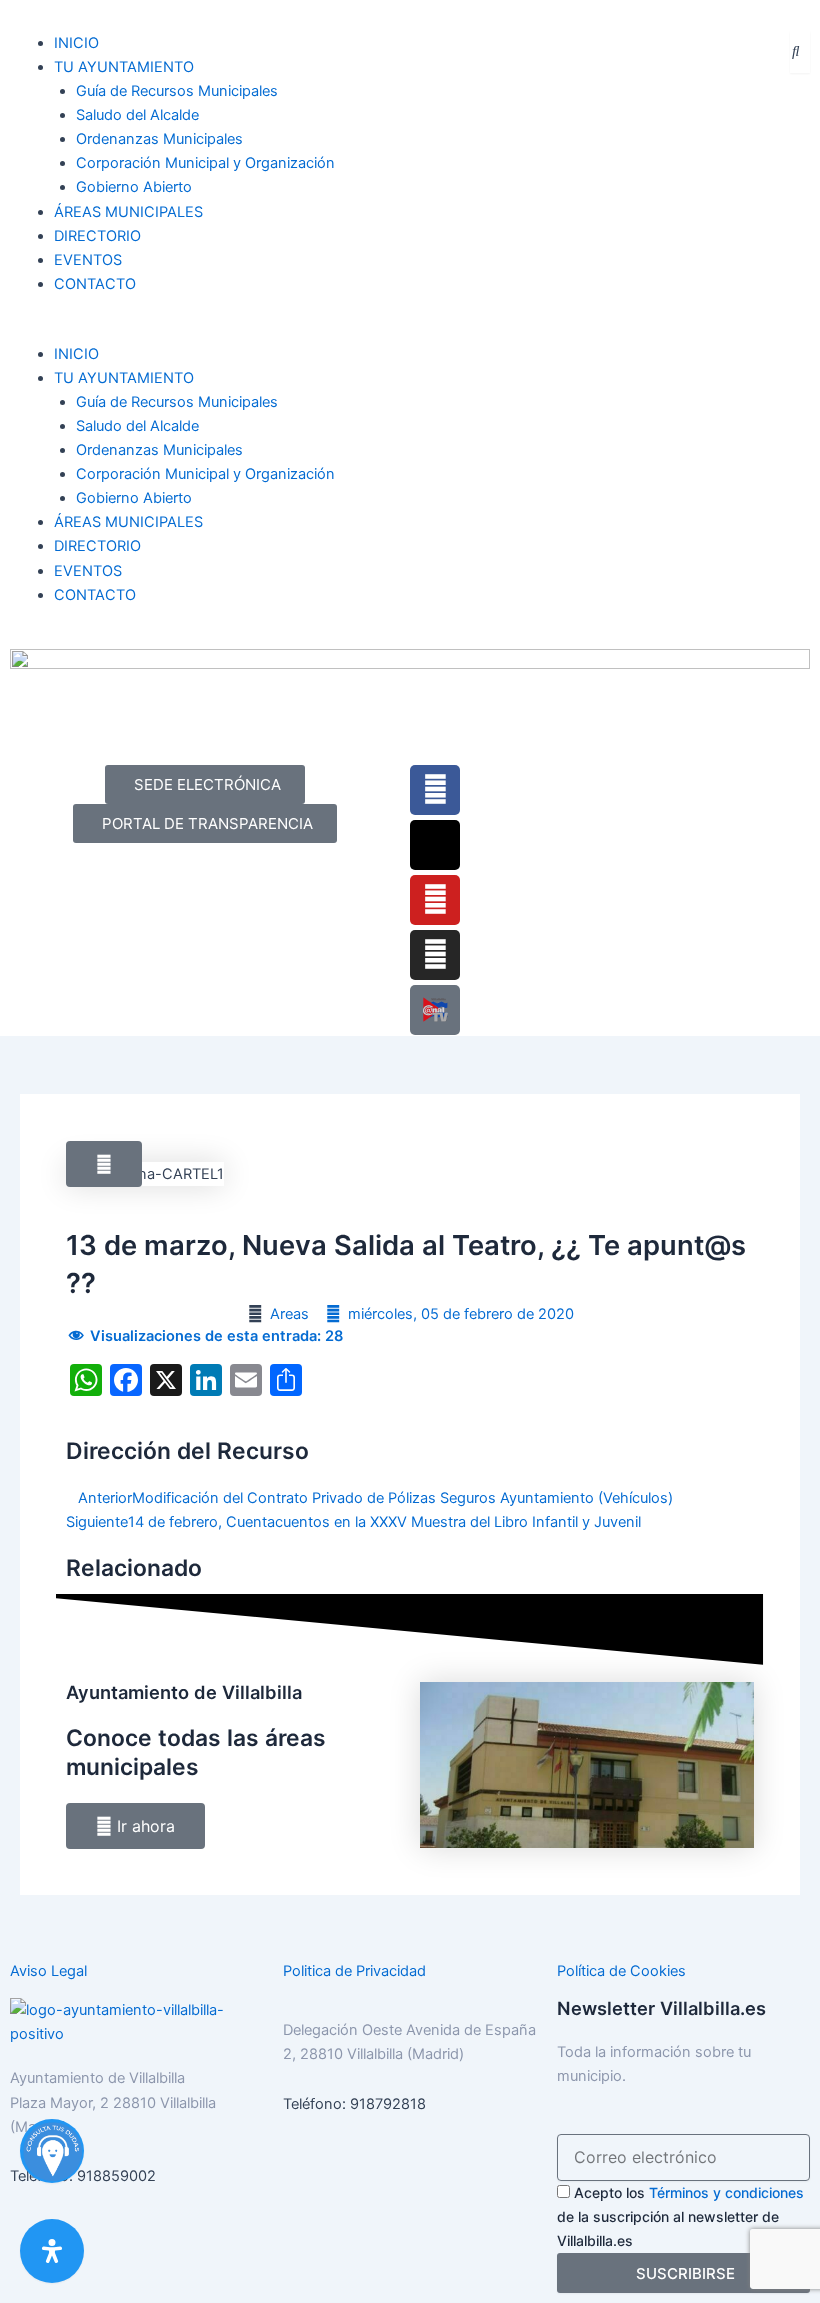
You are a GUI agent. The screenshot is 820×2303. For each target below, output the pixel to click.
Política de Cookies (621, 1971)
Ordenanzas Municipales (159, 139)
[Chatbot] (52, 2151)
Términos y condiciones (726, 2192)
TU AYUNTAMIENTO (124, 67)
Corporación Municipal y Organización (205, 163)
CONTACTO (95, 284)
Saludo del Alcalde (137, 115)
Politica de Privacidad (354, 1971)
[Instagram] (435, 955)
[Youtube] (435, 900)
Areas (289, 1314)
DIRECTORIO (97, 236)
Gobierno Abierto (134, 187)
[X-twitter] (435, 845)
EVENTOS (88, 260)
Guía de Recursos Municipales (177, 91)
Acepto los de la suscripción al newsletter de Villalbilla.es (680, 2216)
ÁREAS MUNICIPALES (128, 212)
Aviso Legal (48, 1971)
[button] (205, 330)
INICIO (76, 43)
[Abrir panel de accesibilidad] (52, 2251)
